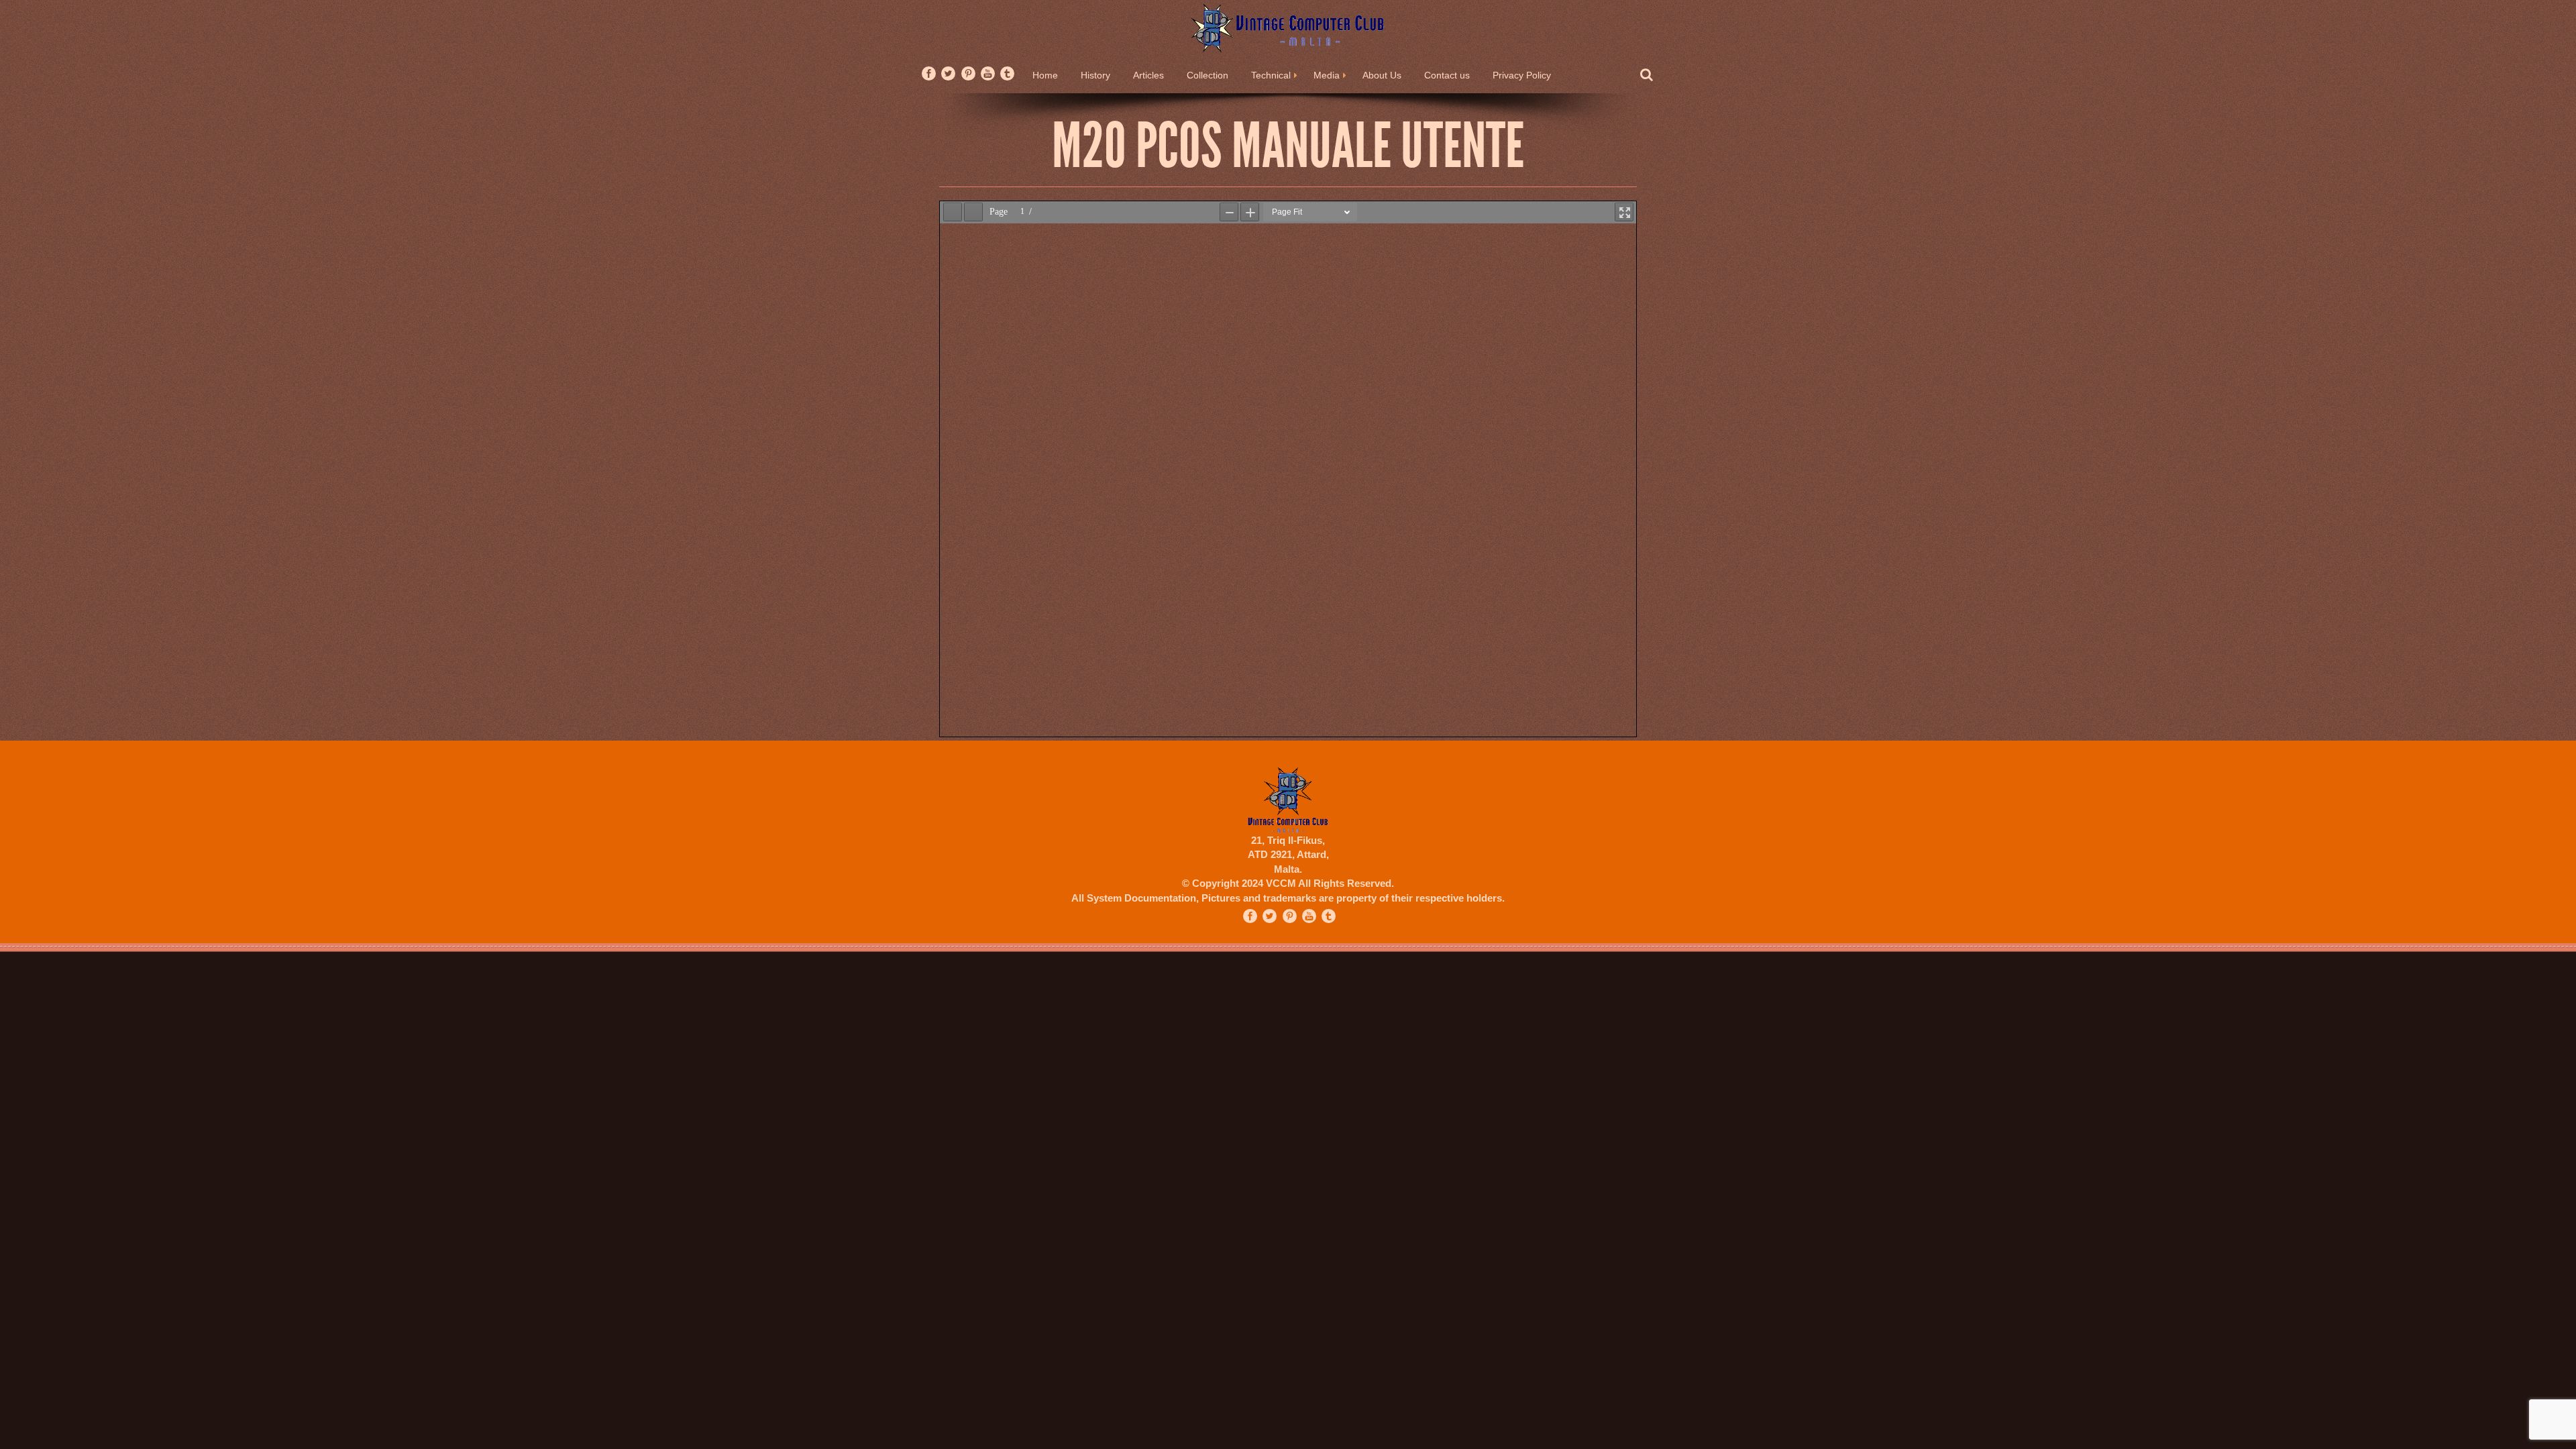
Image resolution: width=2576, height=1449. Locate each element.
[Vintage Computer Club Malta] (1288, 27)
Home (1045, 75)
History (1095, 75)
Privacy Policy (1522, 75)
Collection (1207, 75)
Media (1327, 75)
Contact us (1447, 75)
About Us (1382, 75)
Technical (1271, 75)
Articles (1148, 75)
